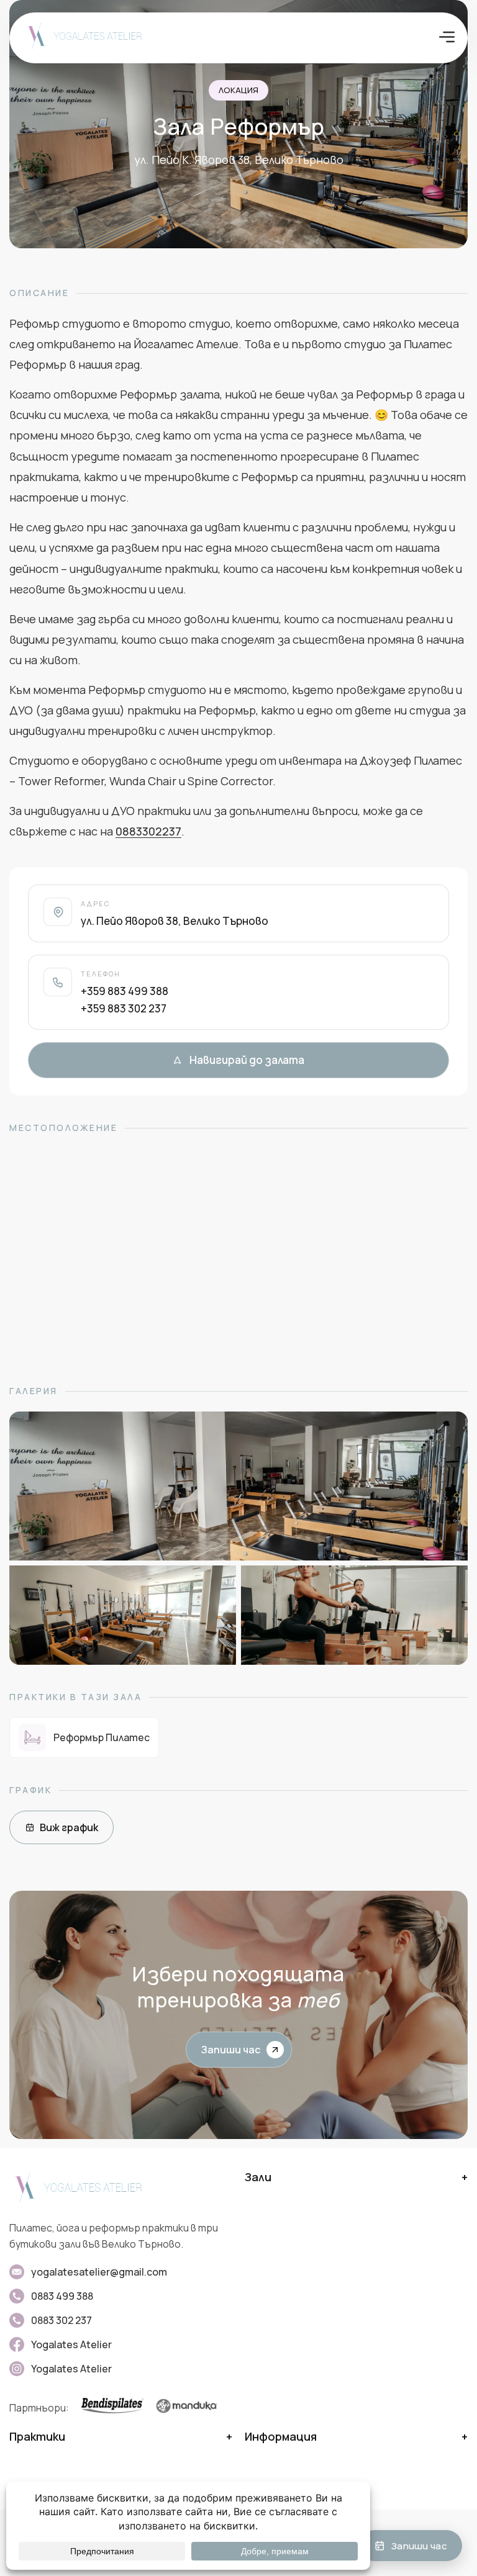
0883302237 (148, 831)
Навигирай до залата (247, 1060)
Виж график (69, 1827)
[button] (447, 38)
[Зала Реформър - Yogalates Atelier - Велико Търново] (238, 1486)
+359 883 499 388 (125, 991)
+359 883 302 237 (124, 1008)
